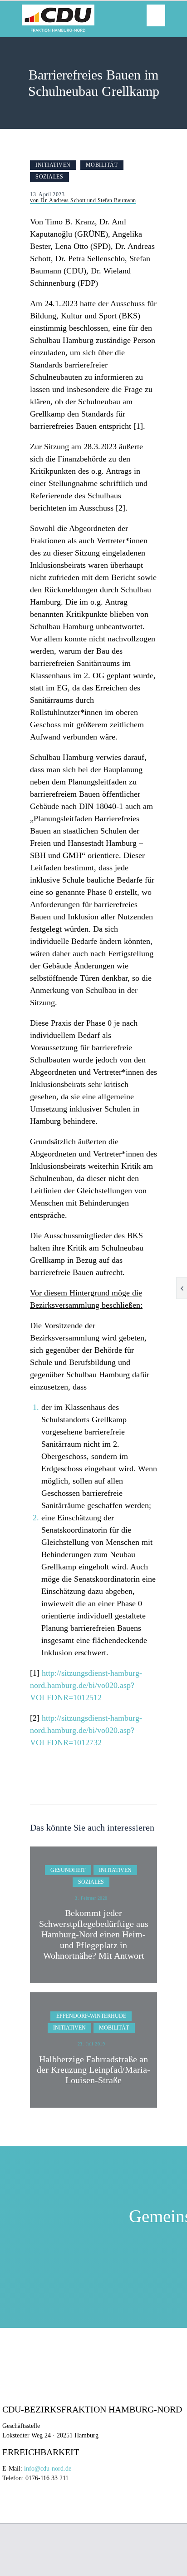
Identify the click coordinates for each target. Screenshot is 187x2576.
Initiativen (53, 165)
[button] (156, 15)
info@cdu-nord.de (48, 2469)
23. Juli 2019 (91, 2044)
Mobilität (102, 165)
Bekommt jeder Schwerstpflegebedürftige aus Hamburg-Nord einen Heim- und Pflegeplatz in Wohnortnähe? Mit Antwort (94, 1934)
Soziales (49, 177)
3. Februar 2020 (91, 1898)
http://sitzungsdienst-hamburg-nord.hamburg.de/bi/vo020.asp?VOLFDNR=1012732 (86, 1730)
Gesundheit (68, 1870)
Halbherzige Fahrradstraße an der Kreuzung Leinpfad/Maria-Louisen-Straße (93, 2070)
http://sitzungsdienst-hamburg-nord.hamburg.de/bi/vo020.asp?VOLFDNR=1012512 (86, 1685)
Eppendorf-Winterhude (91, 2016)
